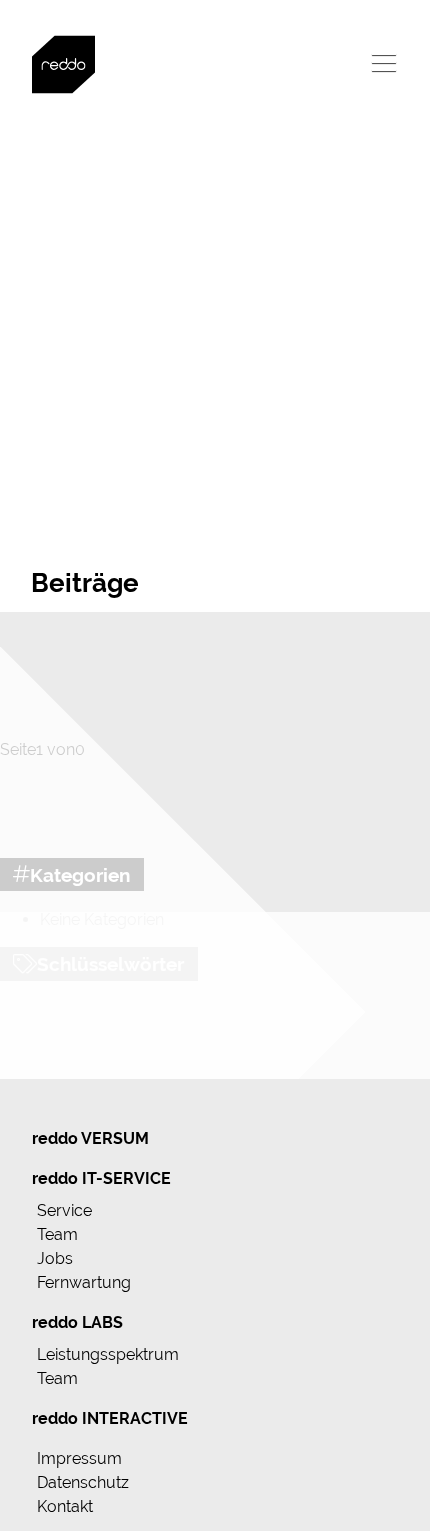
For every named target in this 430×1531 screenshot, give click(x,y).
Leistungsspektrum (108, 1354)
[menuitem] (215, 1139)
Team (57, 1234)
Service (64, 1210)
